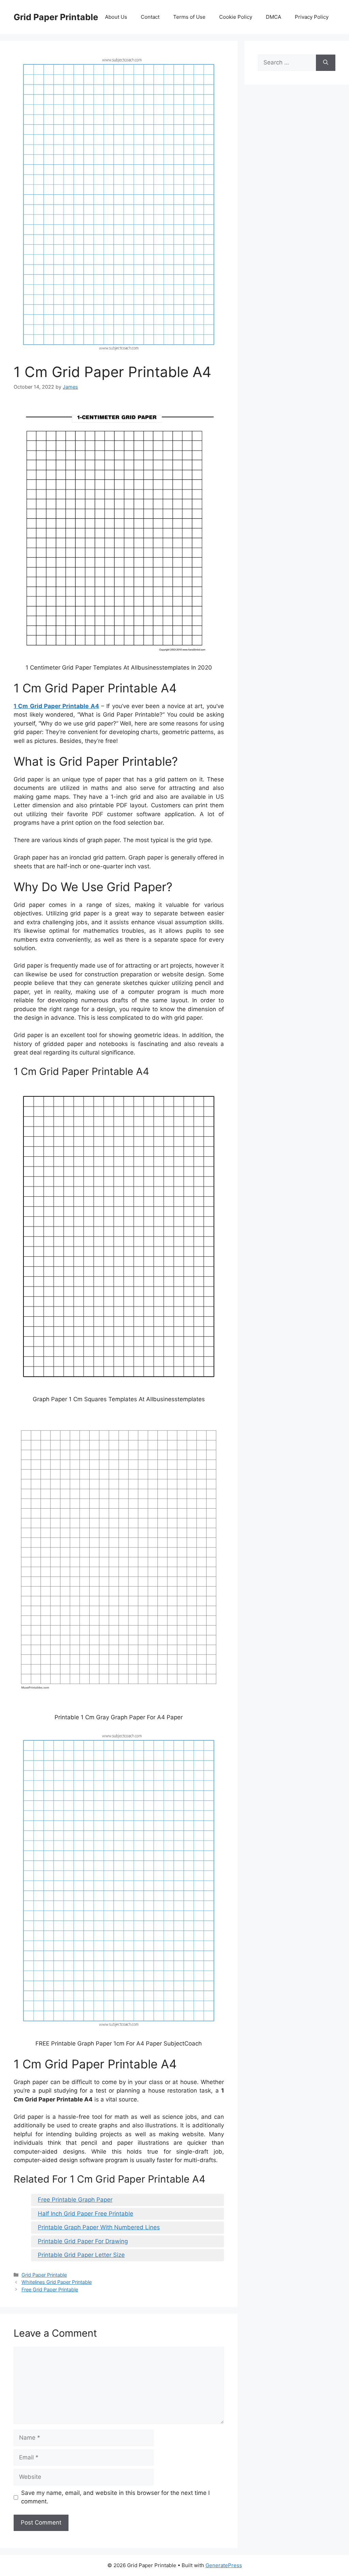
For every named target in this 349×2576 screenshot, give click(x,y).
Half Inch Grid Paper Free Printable (86, 2214)
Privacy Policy (312, 17)
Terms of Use (189, 17)
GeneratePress (224, 2565)
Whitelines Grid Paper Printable (57, 2282)
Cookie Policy (236, 17)
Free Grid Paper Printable (50, 2289)
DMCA (274, 17)
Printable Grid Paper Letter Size (81, 2255)
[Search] (326, 63)
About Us (116, 17)
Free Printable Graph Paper (75, 2200)
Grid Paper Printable (56, 17)
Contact (150, 17)
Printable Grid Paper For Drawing (83, 2241)
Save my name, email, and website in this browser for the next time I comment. (115, 2497)
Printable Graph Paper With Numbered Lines (99, 2227)
